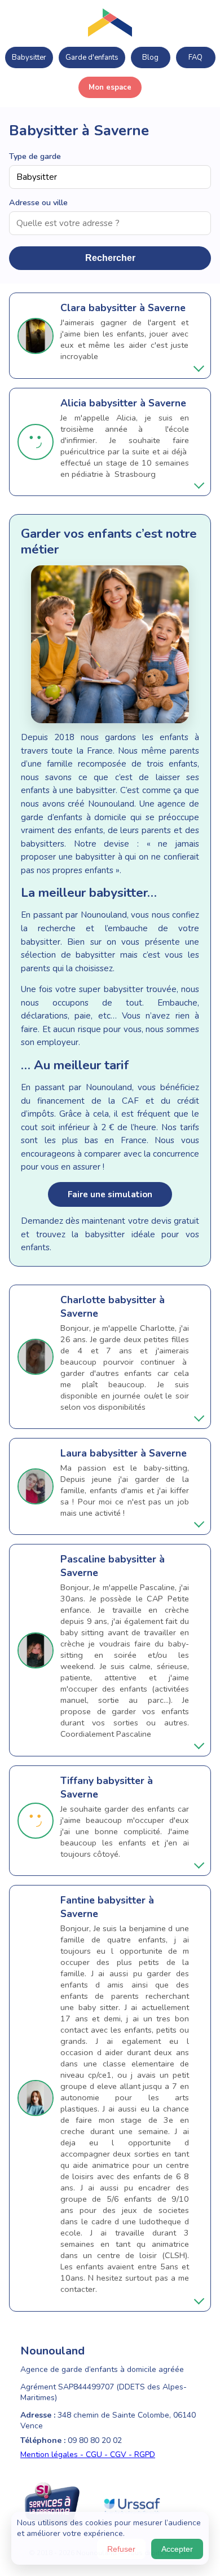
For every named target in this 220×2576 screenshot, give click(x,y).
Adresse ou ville (38, 202)
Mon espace (110, 87)
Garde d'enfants (92, 57)
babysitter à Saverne (137, 308)
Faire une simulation (110, 1194)
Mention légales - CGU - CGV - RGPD (88, 2455)
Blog (150, 57)
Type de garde (35, 156)
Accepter (177, 2549)
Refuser (121, 2549)
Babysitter (29, 57)
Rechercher (110, 258)
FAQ (195, 57)
